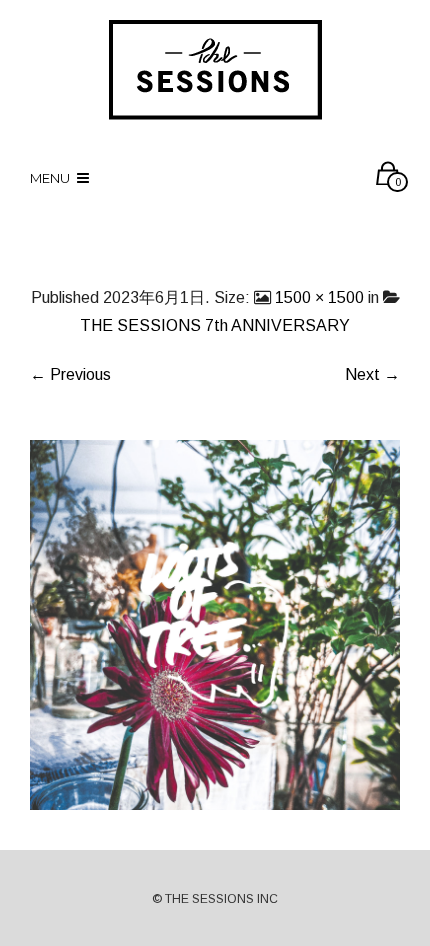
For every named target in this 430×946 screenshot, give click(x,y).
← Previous (70, 374)
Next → (372, 374)
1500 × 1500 (319, 297)
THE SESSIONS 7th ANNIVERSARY (215, 325)
